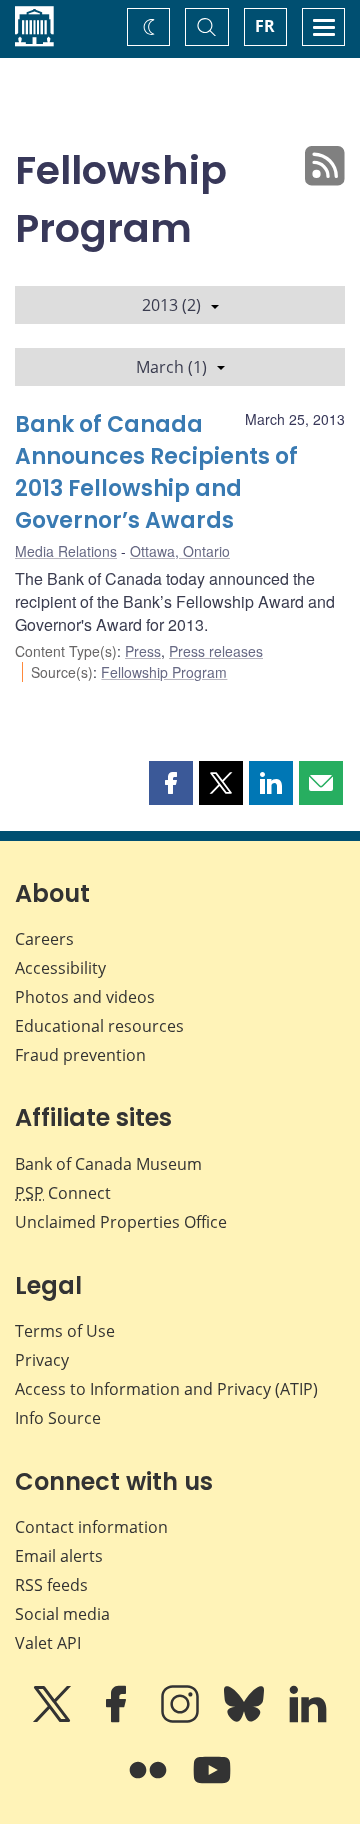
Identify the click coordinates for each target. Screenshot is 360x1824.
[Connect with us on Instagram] (182, 1718)
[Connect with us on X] (54, 1718)
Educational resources (99, 1026)
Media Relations (66, 551)
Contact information (91, 1527)
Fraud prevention (80, 1055)
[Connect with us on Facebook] (118, 1718)
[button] (171, 783)
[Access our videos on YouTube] (212, 1784)
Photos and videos (85, 997)
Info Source (58, 1418)
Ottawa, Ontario (180, 551)
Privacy (42, 1360)
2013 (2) (171, 305)
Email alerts (59, 1556)
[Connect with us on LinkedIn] (308, 1718)
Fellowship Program (164, 672)
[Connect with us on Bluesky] (246, 1718)
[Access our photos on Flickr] (150, 1784)
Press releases (216, 651)
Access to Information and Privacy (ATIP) (166, 1389)
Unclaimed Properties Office (121, 1222)
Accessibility (60, 968)
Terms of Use (65, 1331)
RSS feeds (51, 1585)
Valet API (48, 1643)
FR (265, 26)
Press (143, 651)
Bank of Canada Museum (108, 1164)
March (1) (171, 367)
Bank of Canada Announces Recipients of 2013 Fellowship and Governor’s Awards (156, 472)
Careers (44, 939)
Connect (63, 1193)
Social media (62, 1614)
